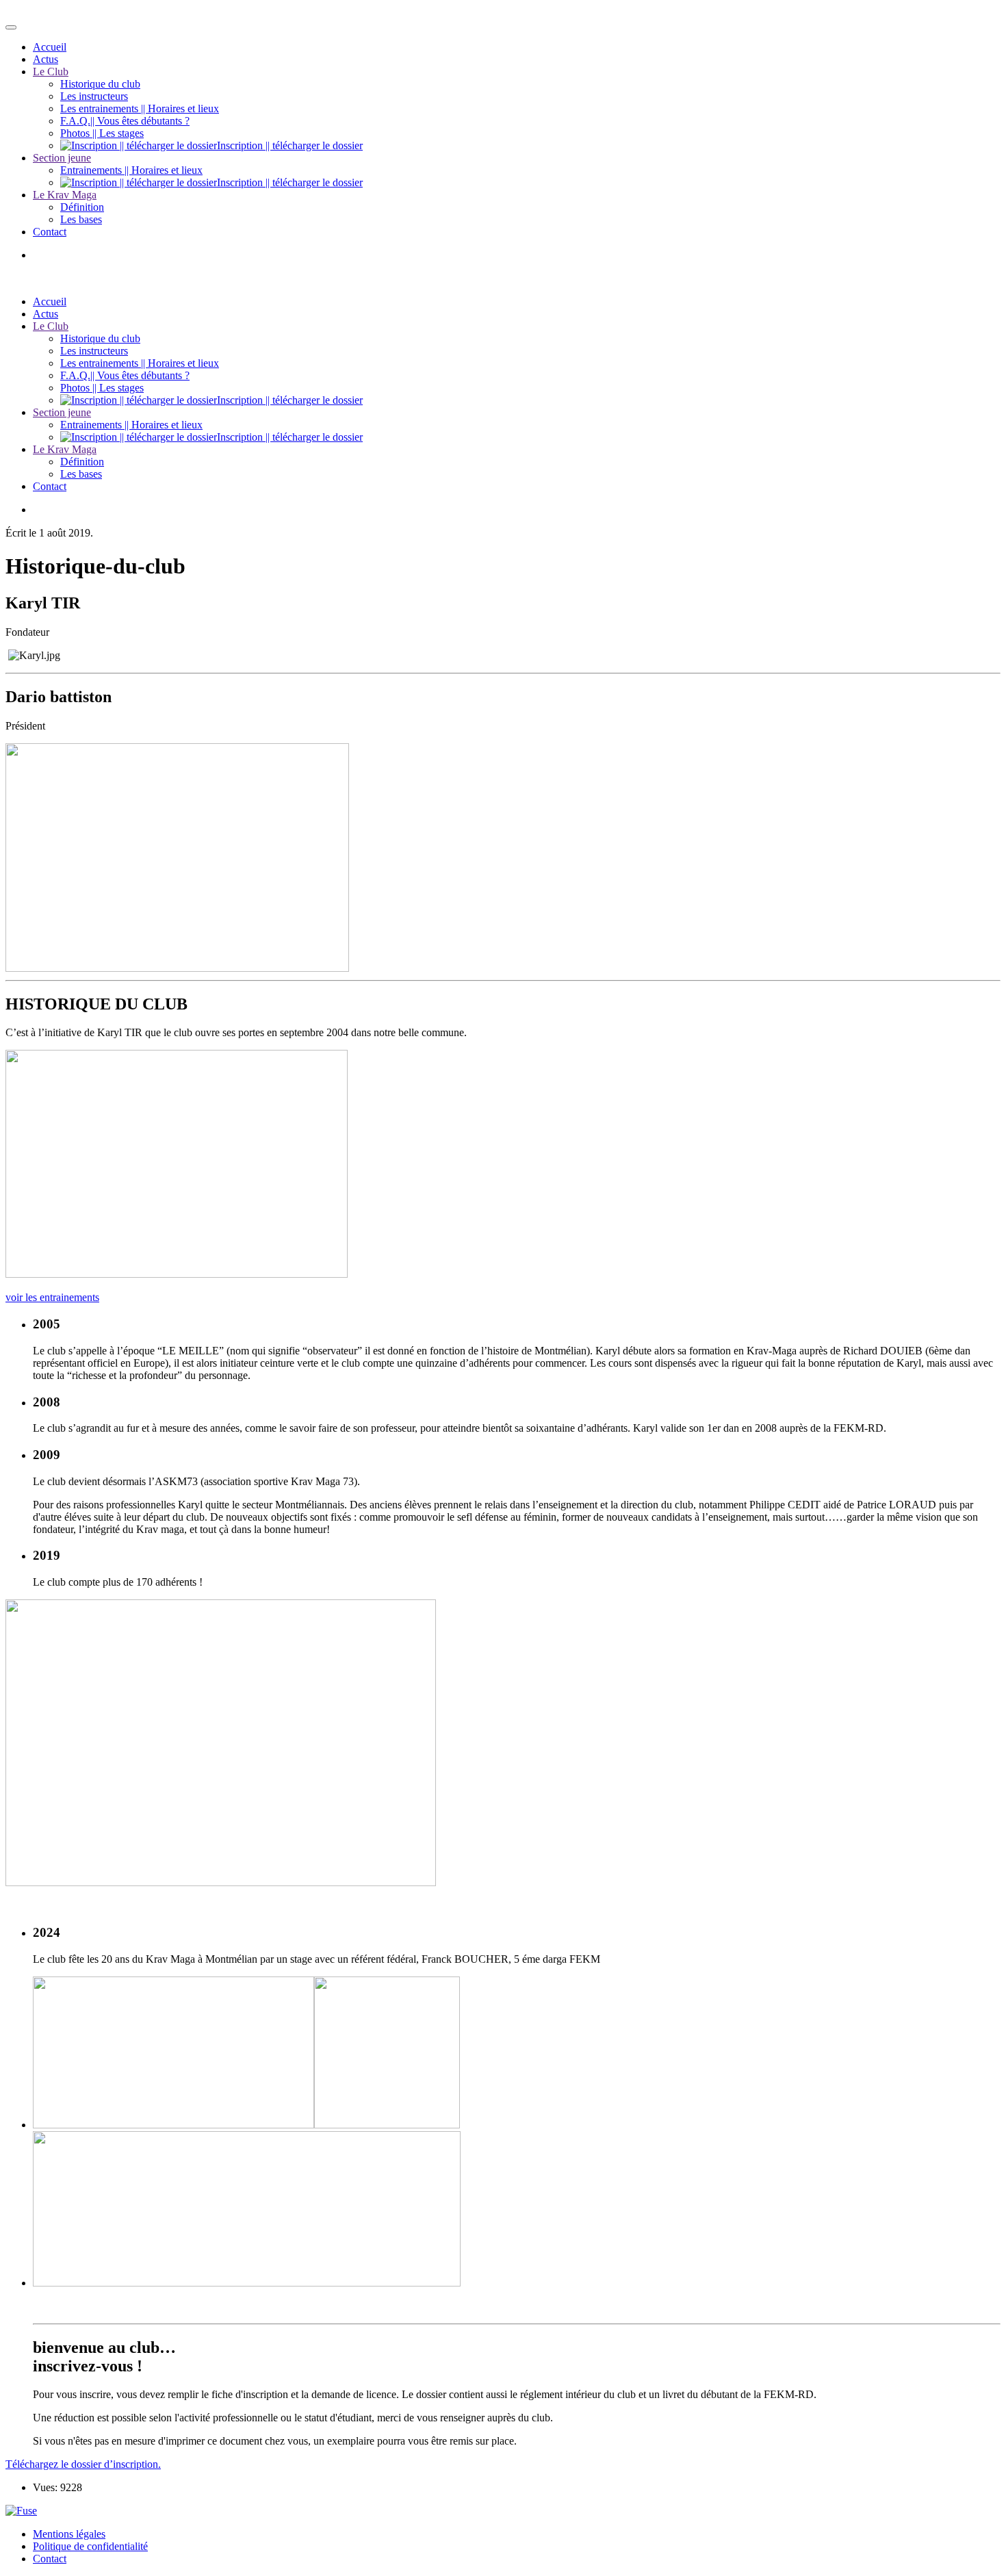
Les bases (81, 219)
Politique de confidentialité (90, 2546)
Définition (82, 207)
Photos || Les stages (102, 133)
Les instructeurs (94, 96)
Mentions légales (69, 2534)
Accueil (50, 47)
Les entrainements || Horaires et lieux (140, 108)
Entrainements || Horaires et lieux (131, 170)
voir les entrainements (52, 1297)
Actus (46, 59)
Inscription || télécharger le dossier (290, 145)
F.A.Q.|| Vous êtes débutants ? (125, 121)
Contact (50, 232)
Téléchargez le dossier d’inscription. (83, 2464)
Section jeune (62, 158)
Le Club (51, 72)
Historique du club (100, 84)
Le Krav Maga (65, 195)
